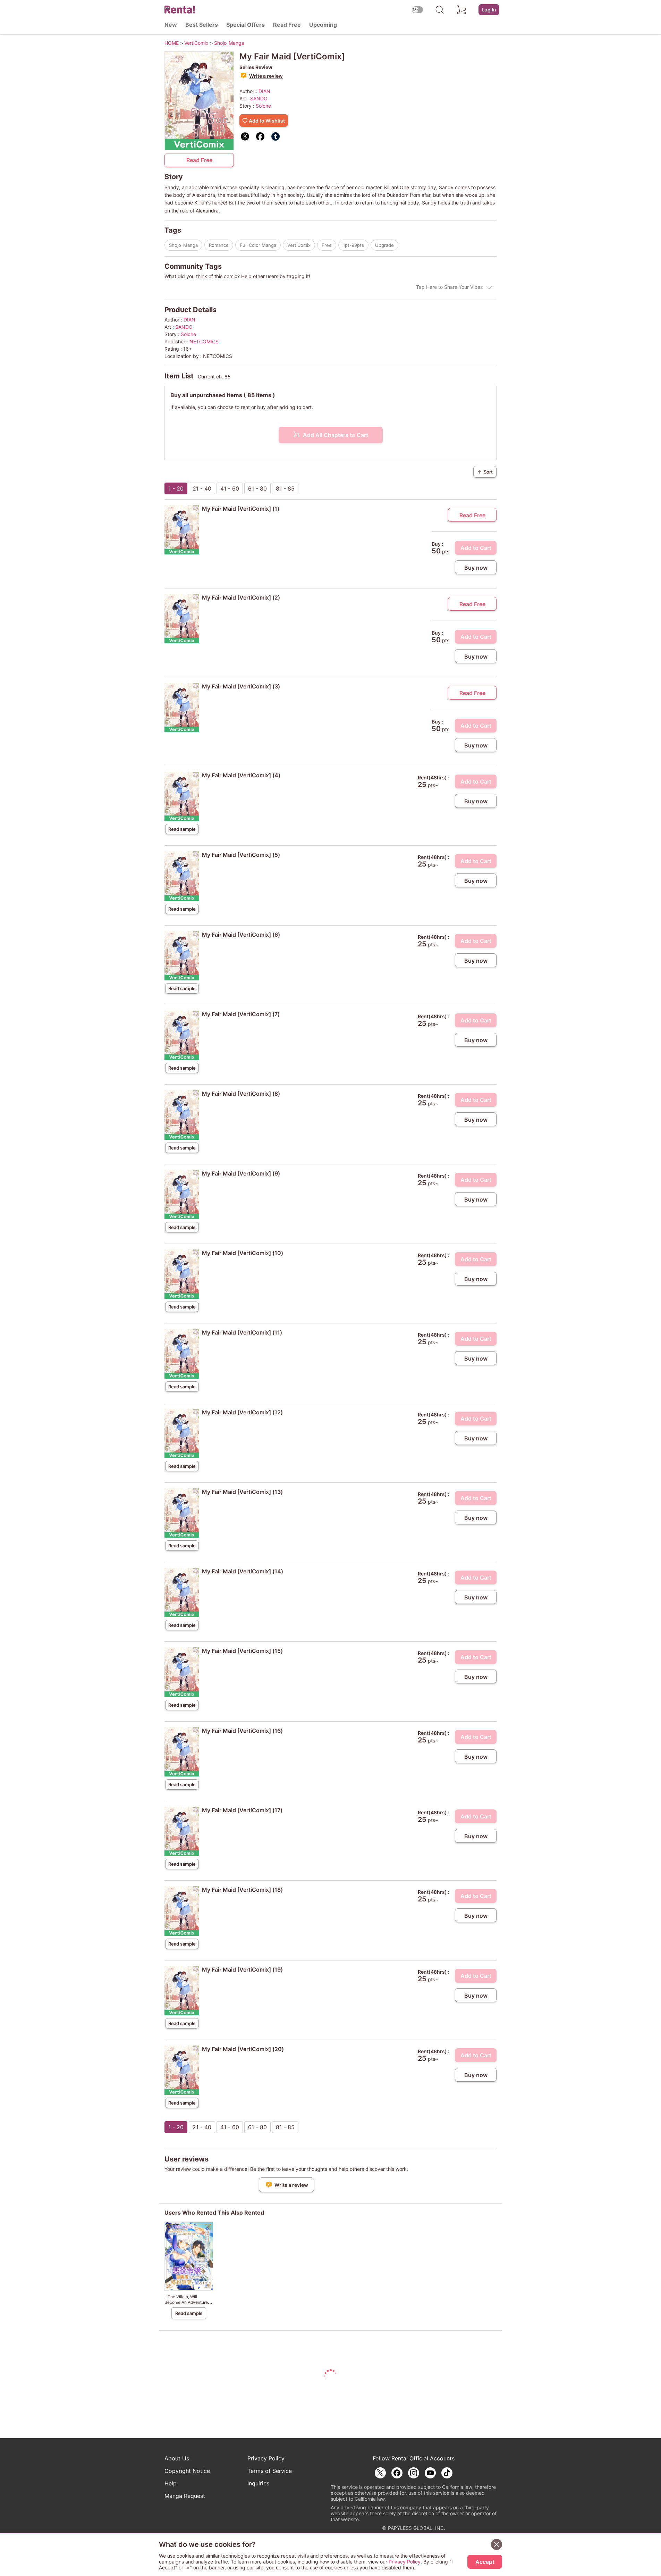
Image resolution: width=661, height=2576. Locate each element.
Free (327, 245)
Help (171, 2483)
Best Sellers (202, 25)
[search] (440, 10)
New (171, 25)
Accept (485, 2562)
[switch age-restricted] (417, 10)
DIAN (264, 91)
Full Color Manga (258, 245)
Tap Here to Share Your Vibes (449, 287)
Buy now (476, 568)
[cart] (462, 10)
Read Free (287, 25)
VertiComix (299, 245)
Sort (485, 472)
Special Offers (245, 25)
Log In (489, 10)
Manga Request (185, 2496)
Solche (263, 106)
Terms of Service (270, 2471)
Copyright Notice (187, 2471)
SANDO (259, 98)
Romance (219, 245)
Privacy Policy (266, 2458)
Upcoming (323, 25)
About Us (177, 2458)
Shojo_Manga (183, 245)
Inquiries (258, 2483)
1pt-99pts (353, 245)
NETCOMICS (204, 341)
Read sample (182, 829)
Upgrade (384, 245)
